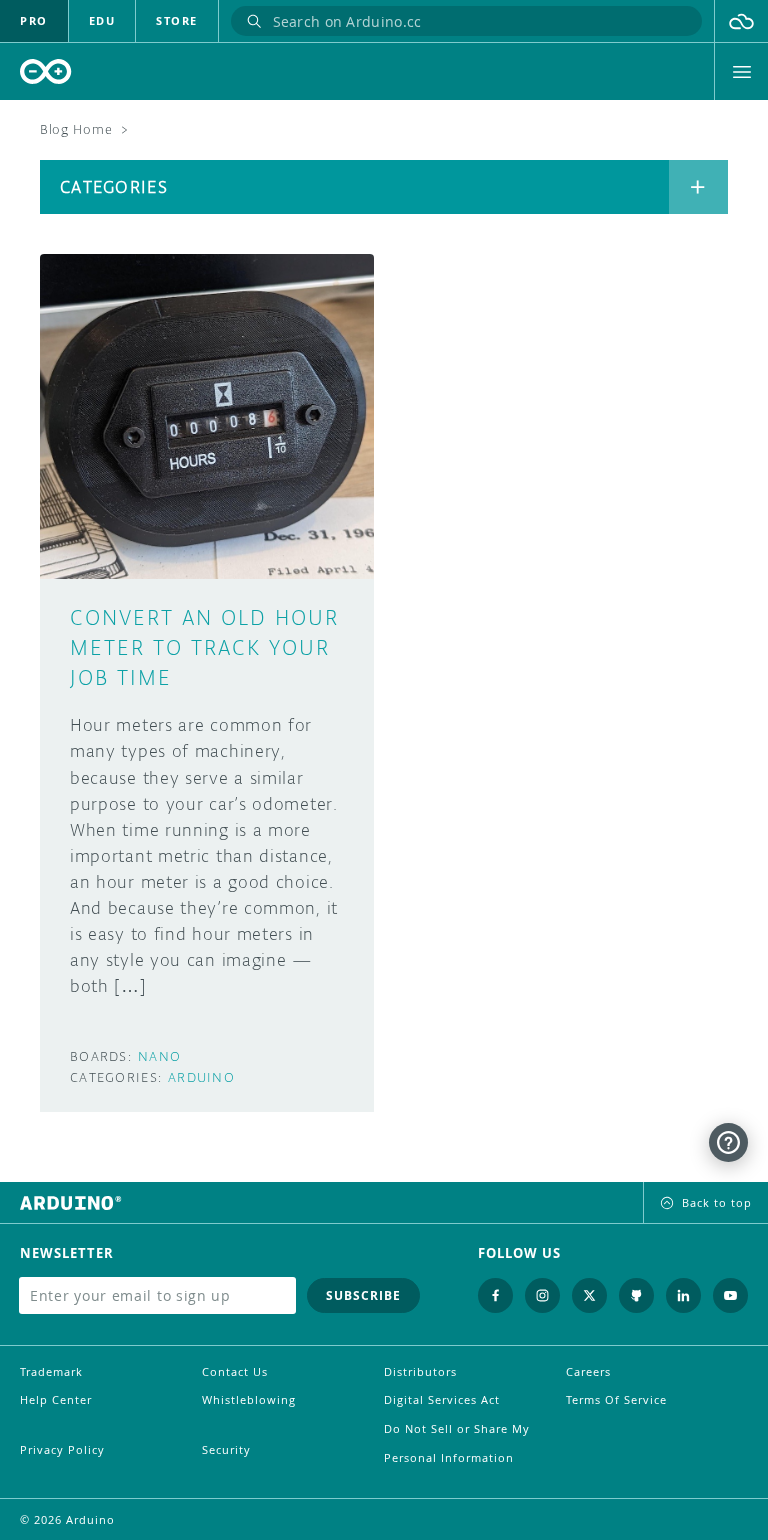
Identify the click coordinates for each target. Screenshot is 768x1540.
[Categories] (698, 187)
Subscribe (363, 1295)
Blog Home (76, 129)
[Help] (728, 1142)
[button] (741, 21)
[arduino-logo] (46, 71)
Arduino (201, 1077)
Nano (159, 1056)
